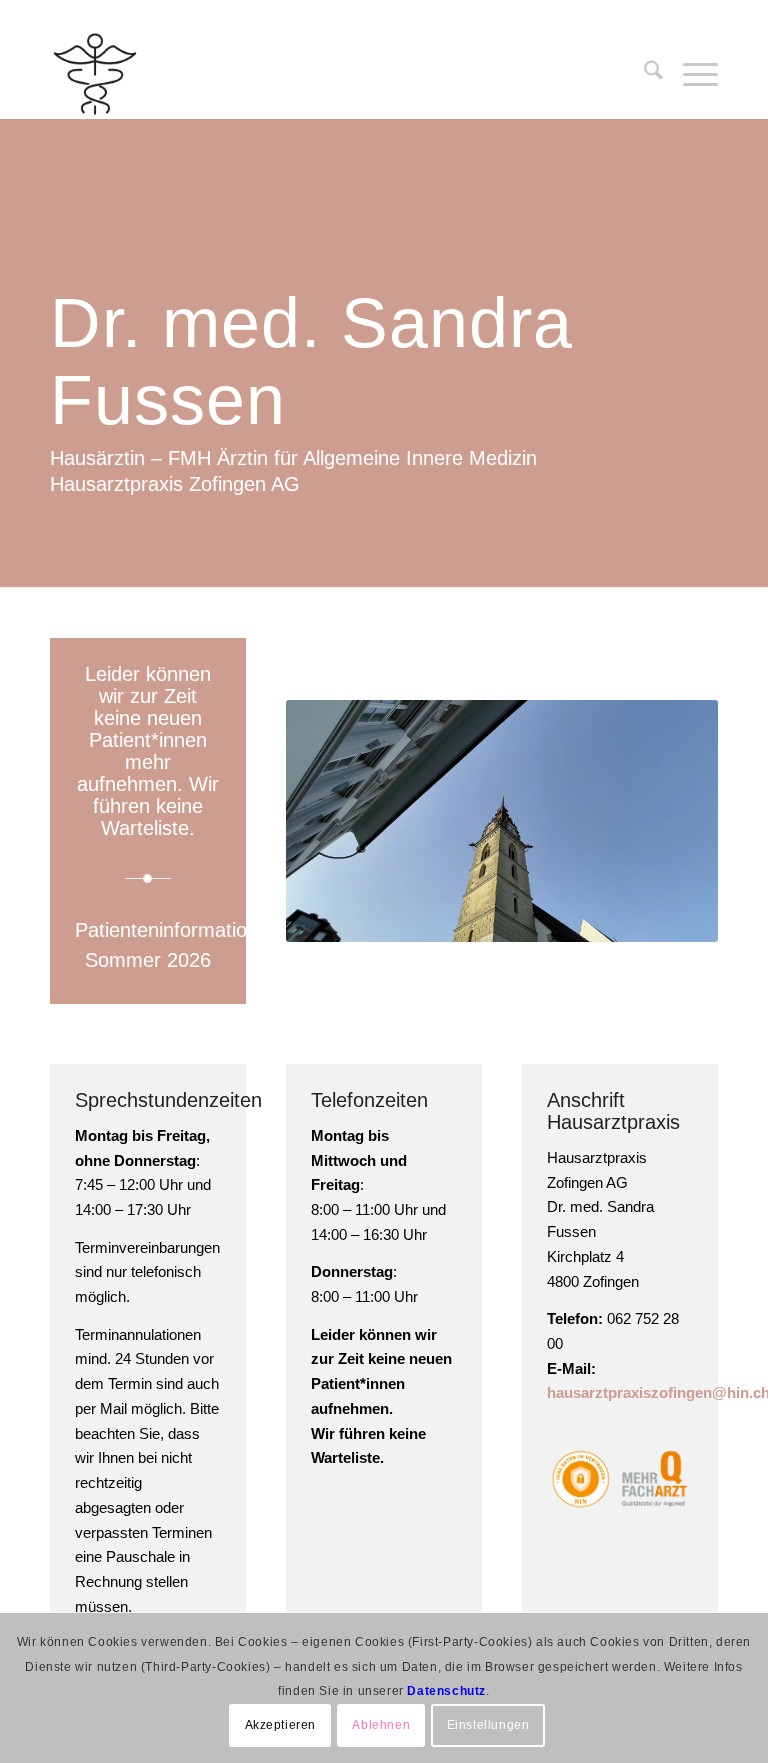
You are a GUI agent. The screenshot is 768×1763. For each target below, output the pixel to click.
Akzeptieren (281, 1725)
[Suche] (643, 74)
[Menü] (690, 74)
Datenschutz (446, 1691)
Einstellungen (488, 1725)
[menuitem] (643, 74)
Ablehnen (381, 1725)
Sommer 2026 (148, 960)
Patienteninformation (166, 930)
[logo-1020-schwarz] (148, 74)
